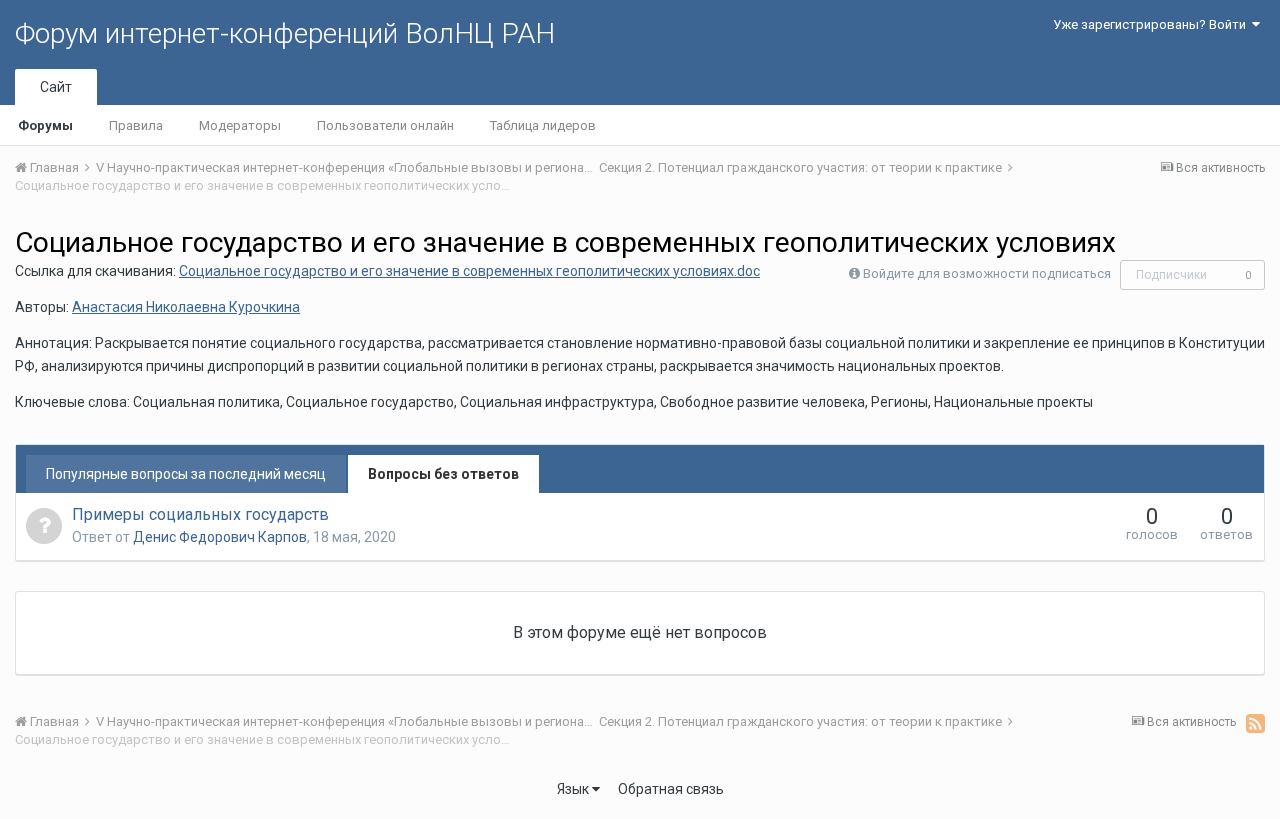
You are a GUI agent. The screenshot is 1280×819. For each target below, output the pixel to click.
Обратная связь (671, 789)
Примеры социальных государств (200, 514)
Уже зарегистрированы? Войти (1152, 24)
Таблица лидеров (543, 125)
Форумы (45, 125)
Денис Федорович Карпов (220, 537)
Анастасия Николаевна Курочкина (186, 307)
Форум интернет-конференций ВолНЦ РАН (285, 33)
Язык (574, 789)
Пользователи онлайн (385, 125)
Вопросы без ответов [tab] (443, 474)
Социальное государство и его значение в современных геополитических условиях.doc (469, 271)
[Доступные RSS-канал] (1255, 723)
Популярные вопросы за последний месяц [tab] (186, 474)
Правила (136, 125)
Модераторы (240, 125)
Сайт (56, 87)
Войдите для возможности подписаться (987, 273)
